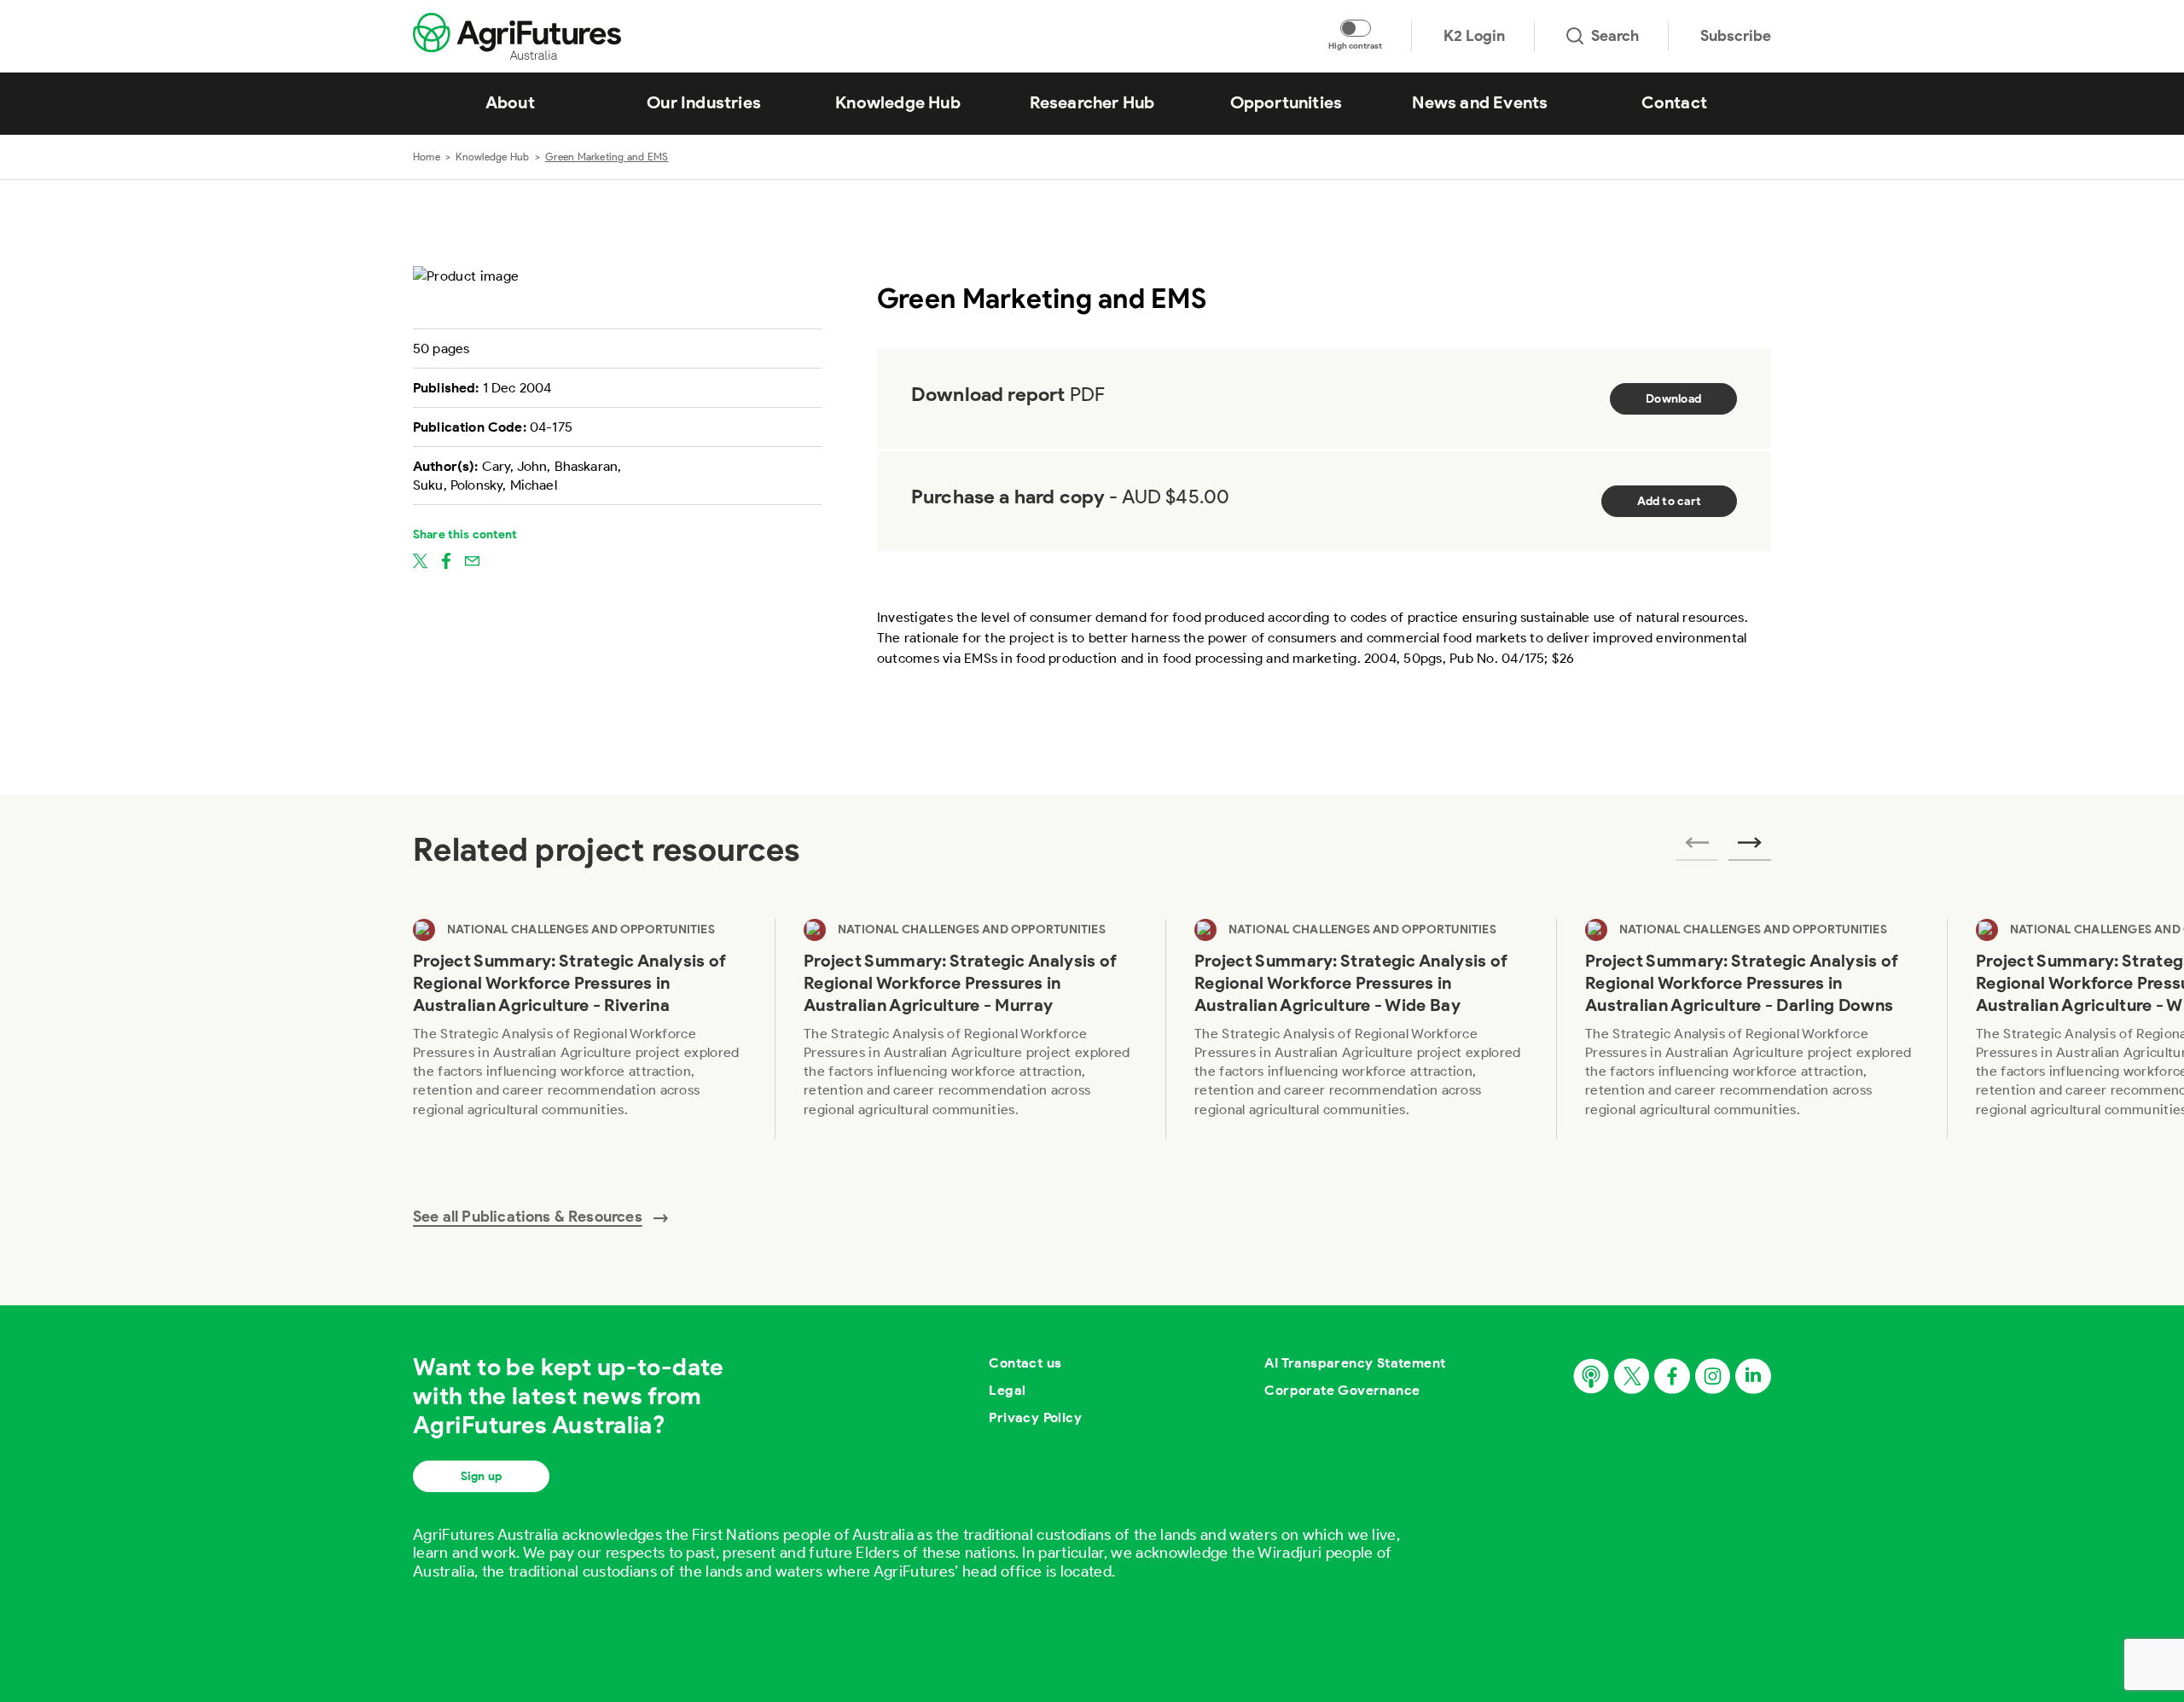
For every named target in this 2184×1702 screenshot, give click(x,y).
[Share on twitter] (420, 560)
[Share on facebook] (446, 560)
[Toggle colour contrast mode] (1356, 28)
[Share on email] (472, 560)
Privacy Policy (1035, 1417)
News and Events (1480, 102)
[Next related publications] (1750, 848)
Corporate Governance (1342, 1390)
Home (427, 157)
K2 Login (1474, 36)
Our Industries (704, 102)
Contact (1674, 102)
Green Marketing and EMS (607, 157)
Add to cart (1669, 501)
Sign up (481, 1476)
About (510, 102)
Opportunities (1287, 102)
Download (1673, 399)
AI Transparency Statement (1355, 1363)
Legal (1007, 1390)
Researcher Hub (1092, 102)
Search (1615, 36)
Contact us (1025, 1363)
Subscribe (1736, 36)
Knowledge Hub (898, 102)
